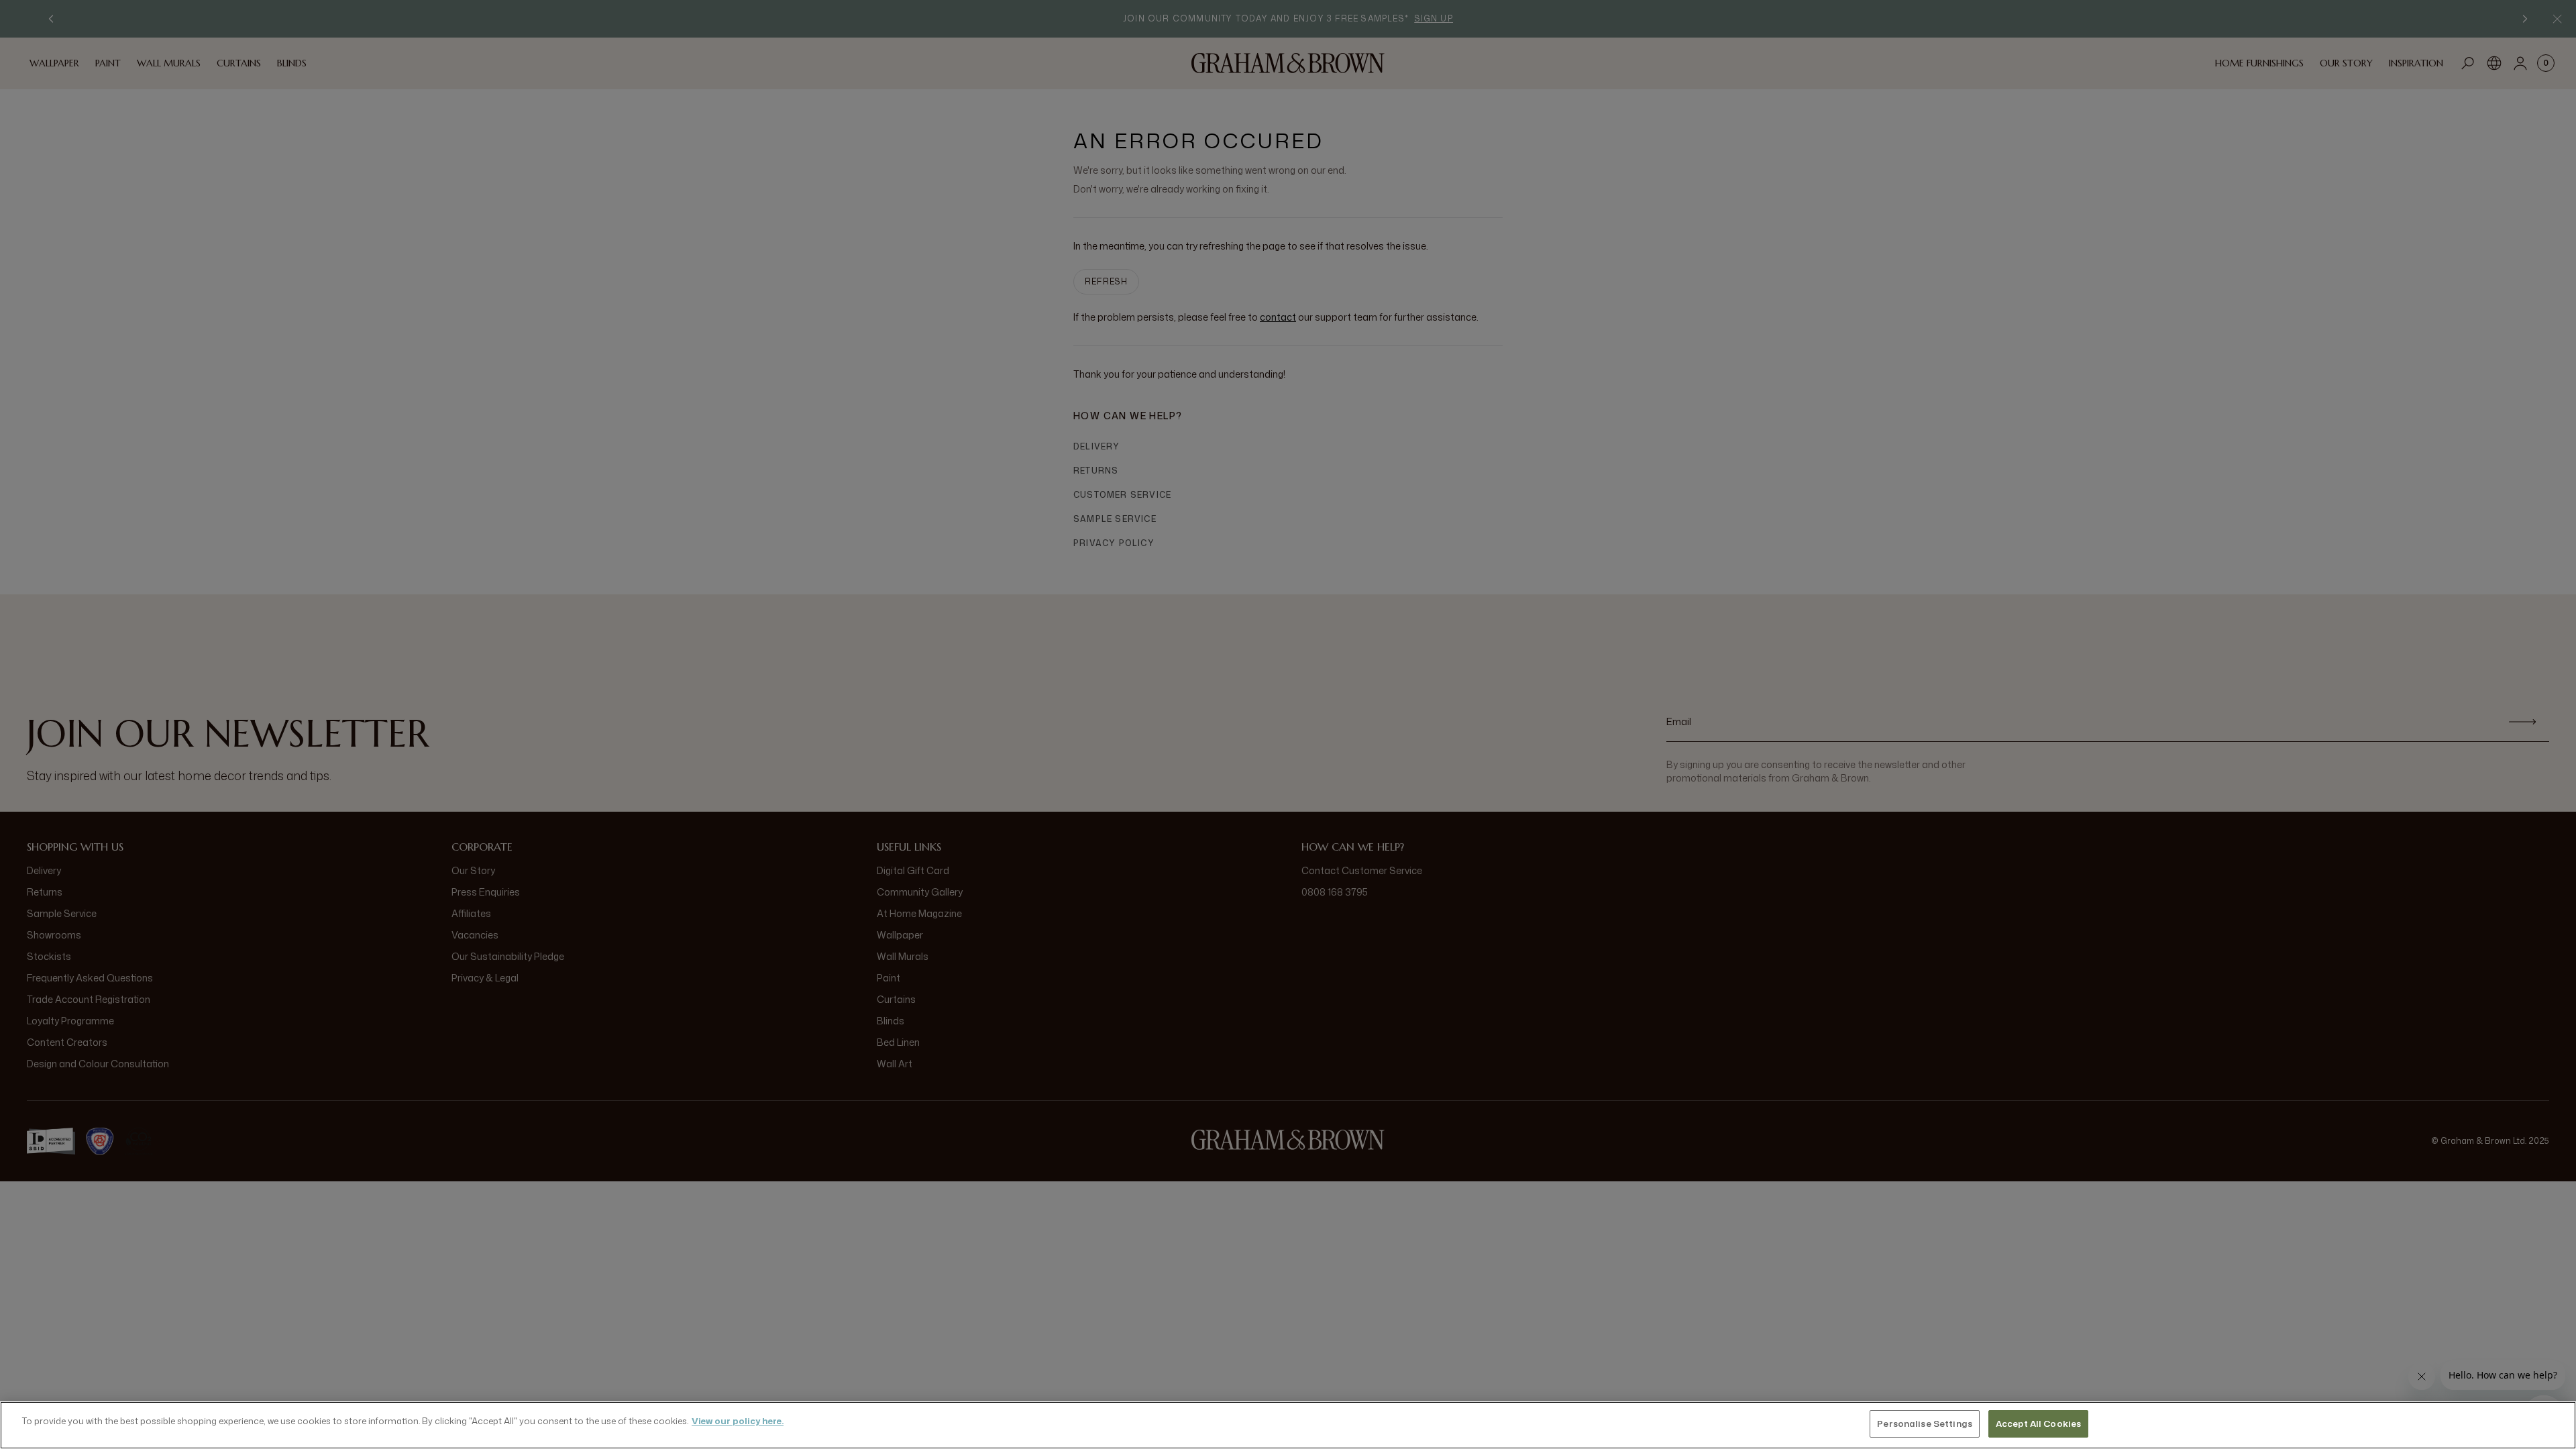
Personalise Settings (1925, 1424)
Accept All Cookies (2038, 1424)
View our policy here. (738, 1421)
